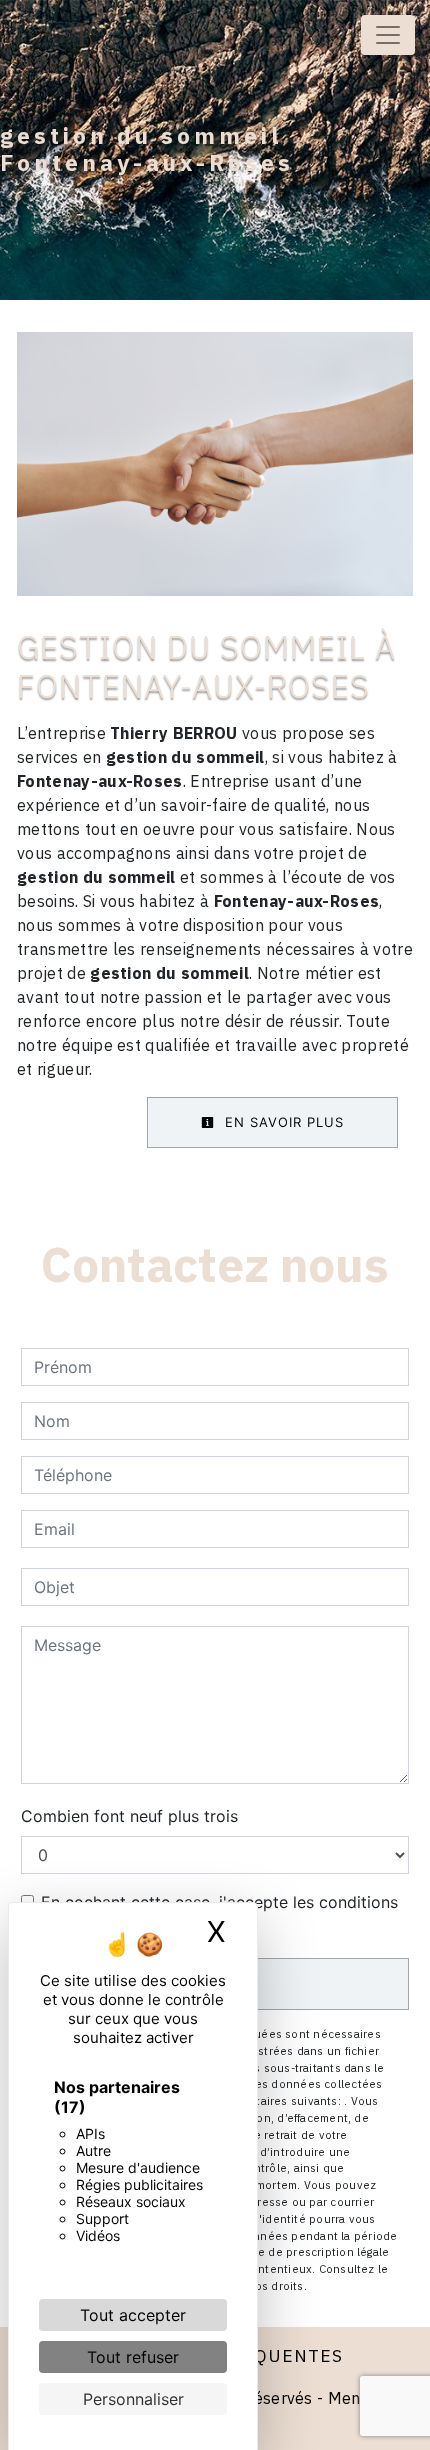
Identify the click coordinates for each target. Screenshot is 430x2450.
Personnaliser (133, 2399)
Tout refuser (133, 2357)
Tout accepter (133, 2315)
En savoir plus (282, 1122)
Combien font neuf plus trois (129, 1816)
